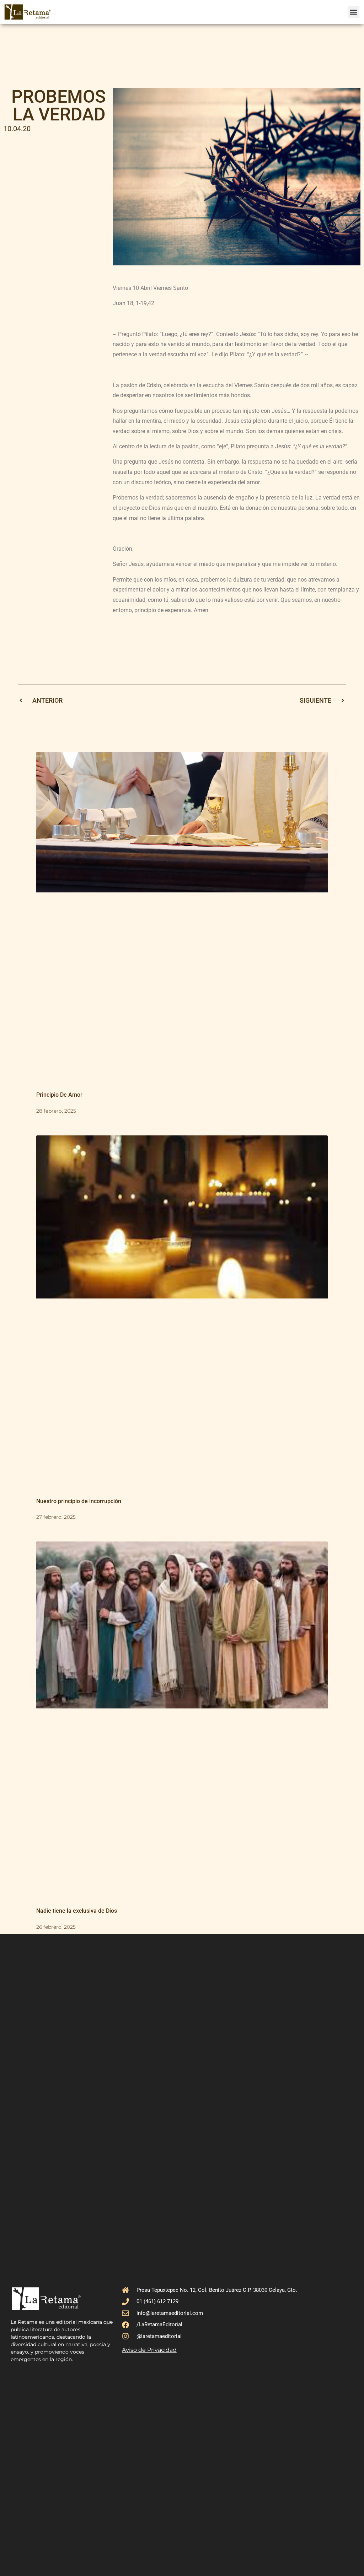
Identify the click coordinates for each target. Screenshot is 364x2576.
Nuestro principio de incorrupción (79, 1501)
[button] (354, 12)
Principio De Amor (59, 1095)
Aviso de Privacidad (149, 2350)
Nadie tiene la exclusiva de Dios (77, 1911)
